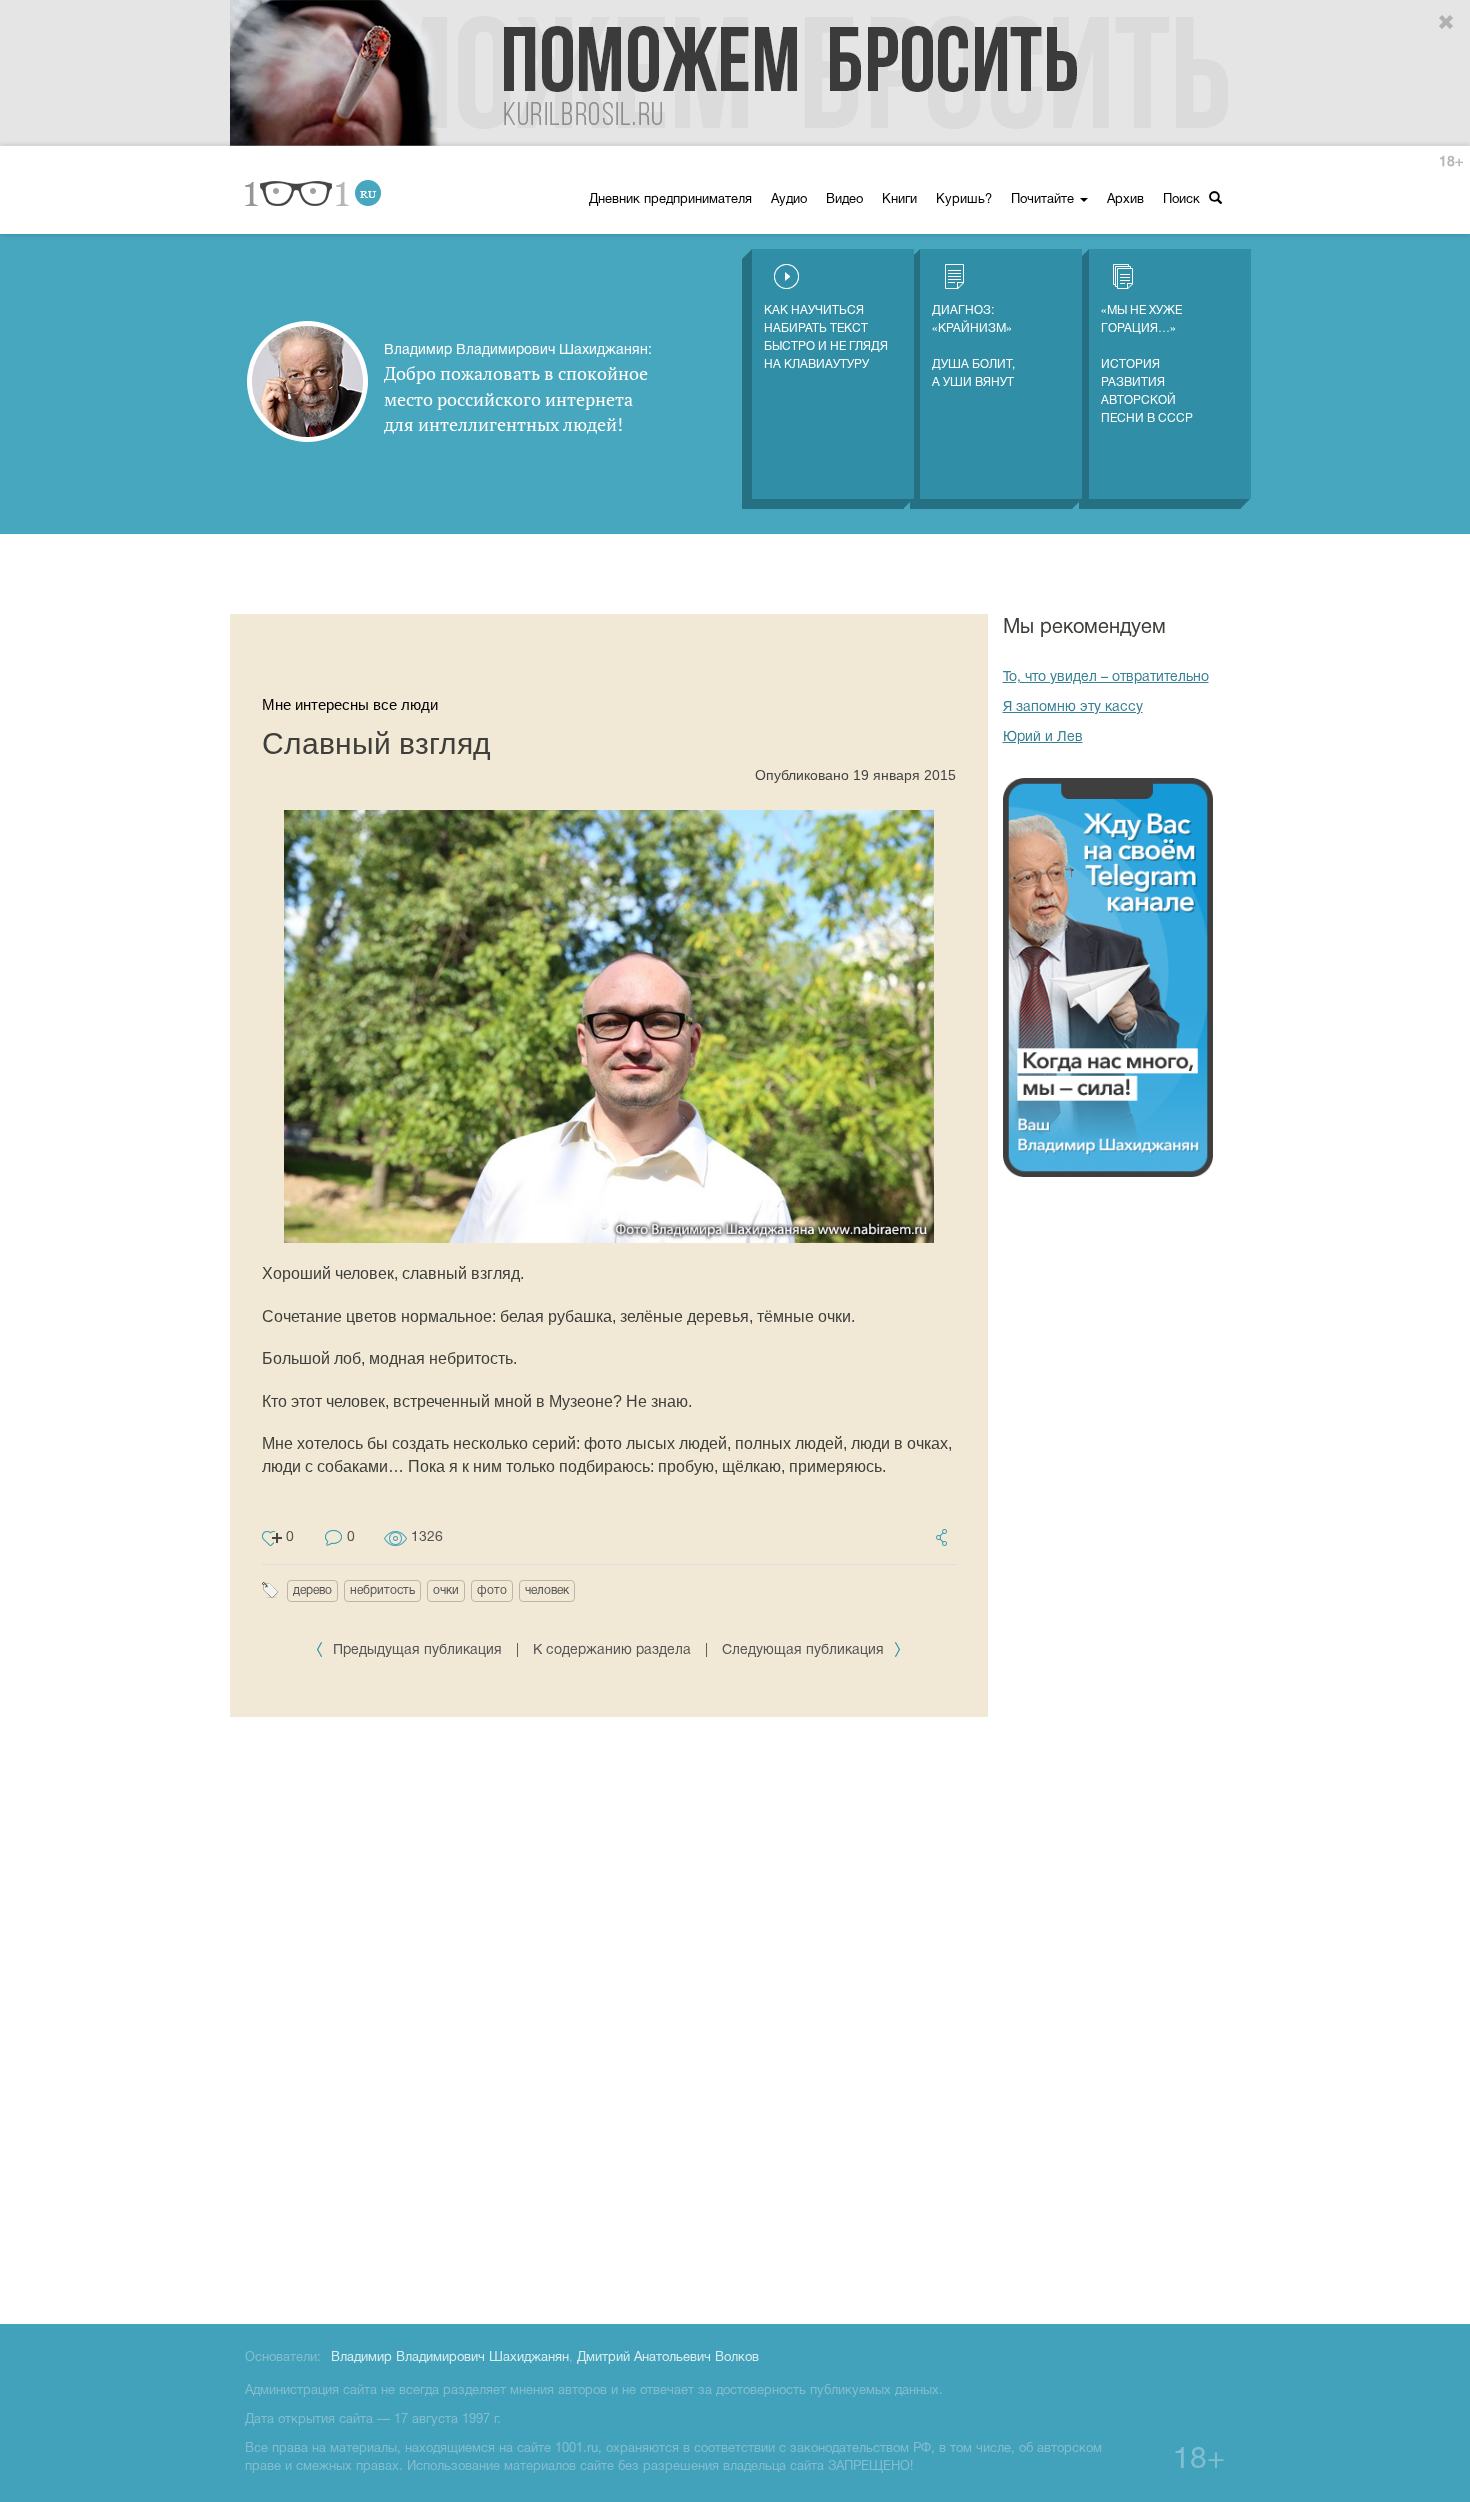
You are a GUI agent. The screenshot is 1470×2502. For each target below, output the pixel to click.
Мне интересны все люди (350, 704)
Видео (844, 200)
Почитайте (1044, 200)
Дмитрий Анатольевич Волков (668, 2358)
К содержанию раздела (612, 1650)
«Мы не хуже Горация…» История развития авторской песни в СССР (1147, 364)
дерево (312, 1590)
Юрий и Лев (1043, 737)
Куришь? (964, 200)
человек (547, 1590)
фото (492, 1590)
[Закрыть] (1447, 23)
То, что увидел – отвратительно (1106, 677)
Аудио (789, 200)
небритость (382, 1590)
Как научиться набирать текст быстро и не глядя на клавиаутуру (826, 337)
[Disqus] (609, 2017)
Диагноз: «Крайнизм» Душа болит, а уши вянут (973, 346)
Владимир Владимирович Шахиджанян (450, 2358)
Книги (899, 200)
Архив (1125, 200)
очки (446, 1590)
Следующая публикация (805, 1650)
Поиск (1183, 200)
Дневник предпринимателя (670, 200)
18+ (1451, 162)
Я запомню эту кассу (1073, 707)
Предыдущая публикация (417, 1650)
